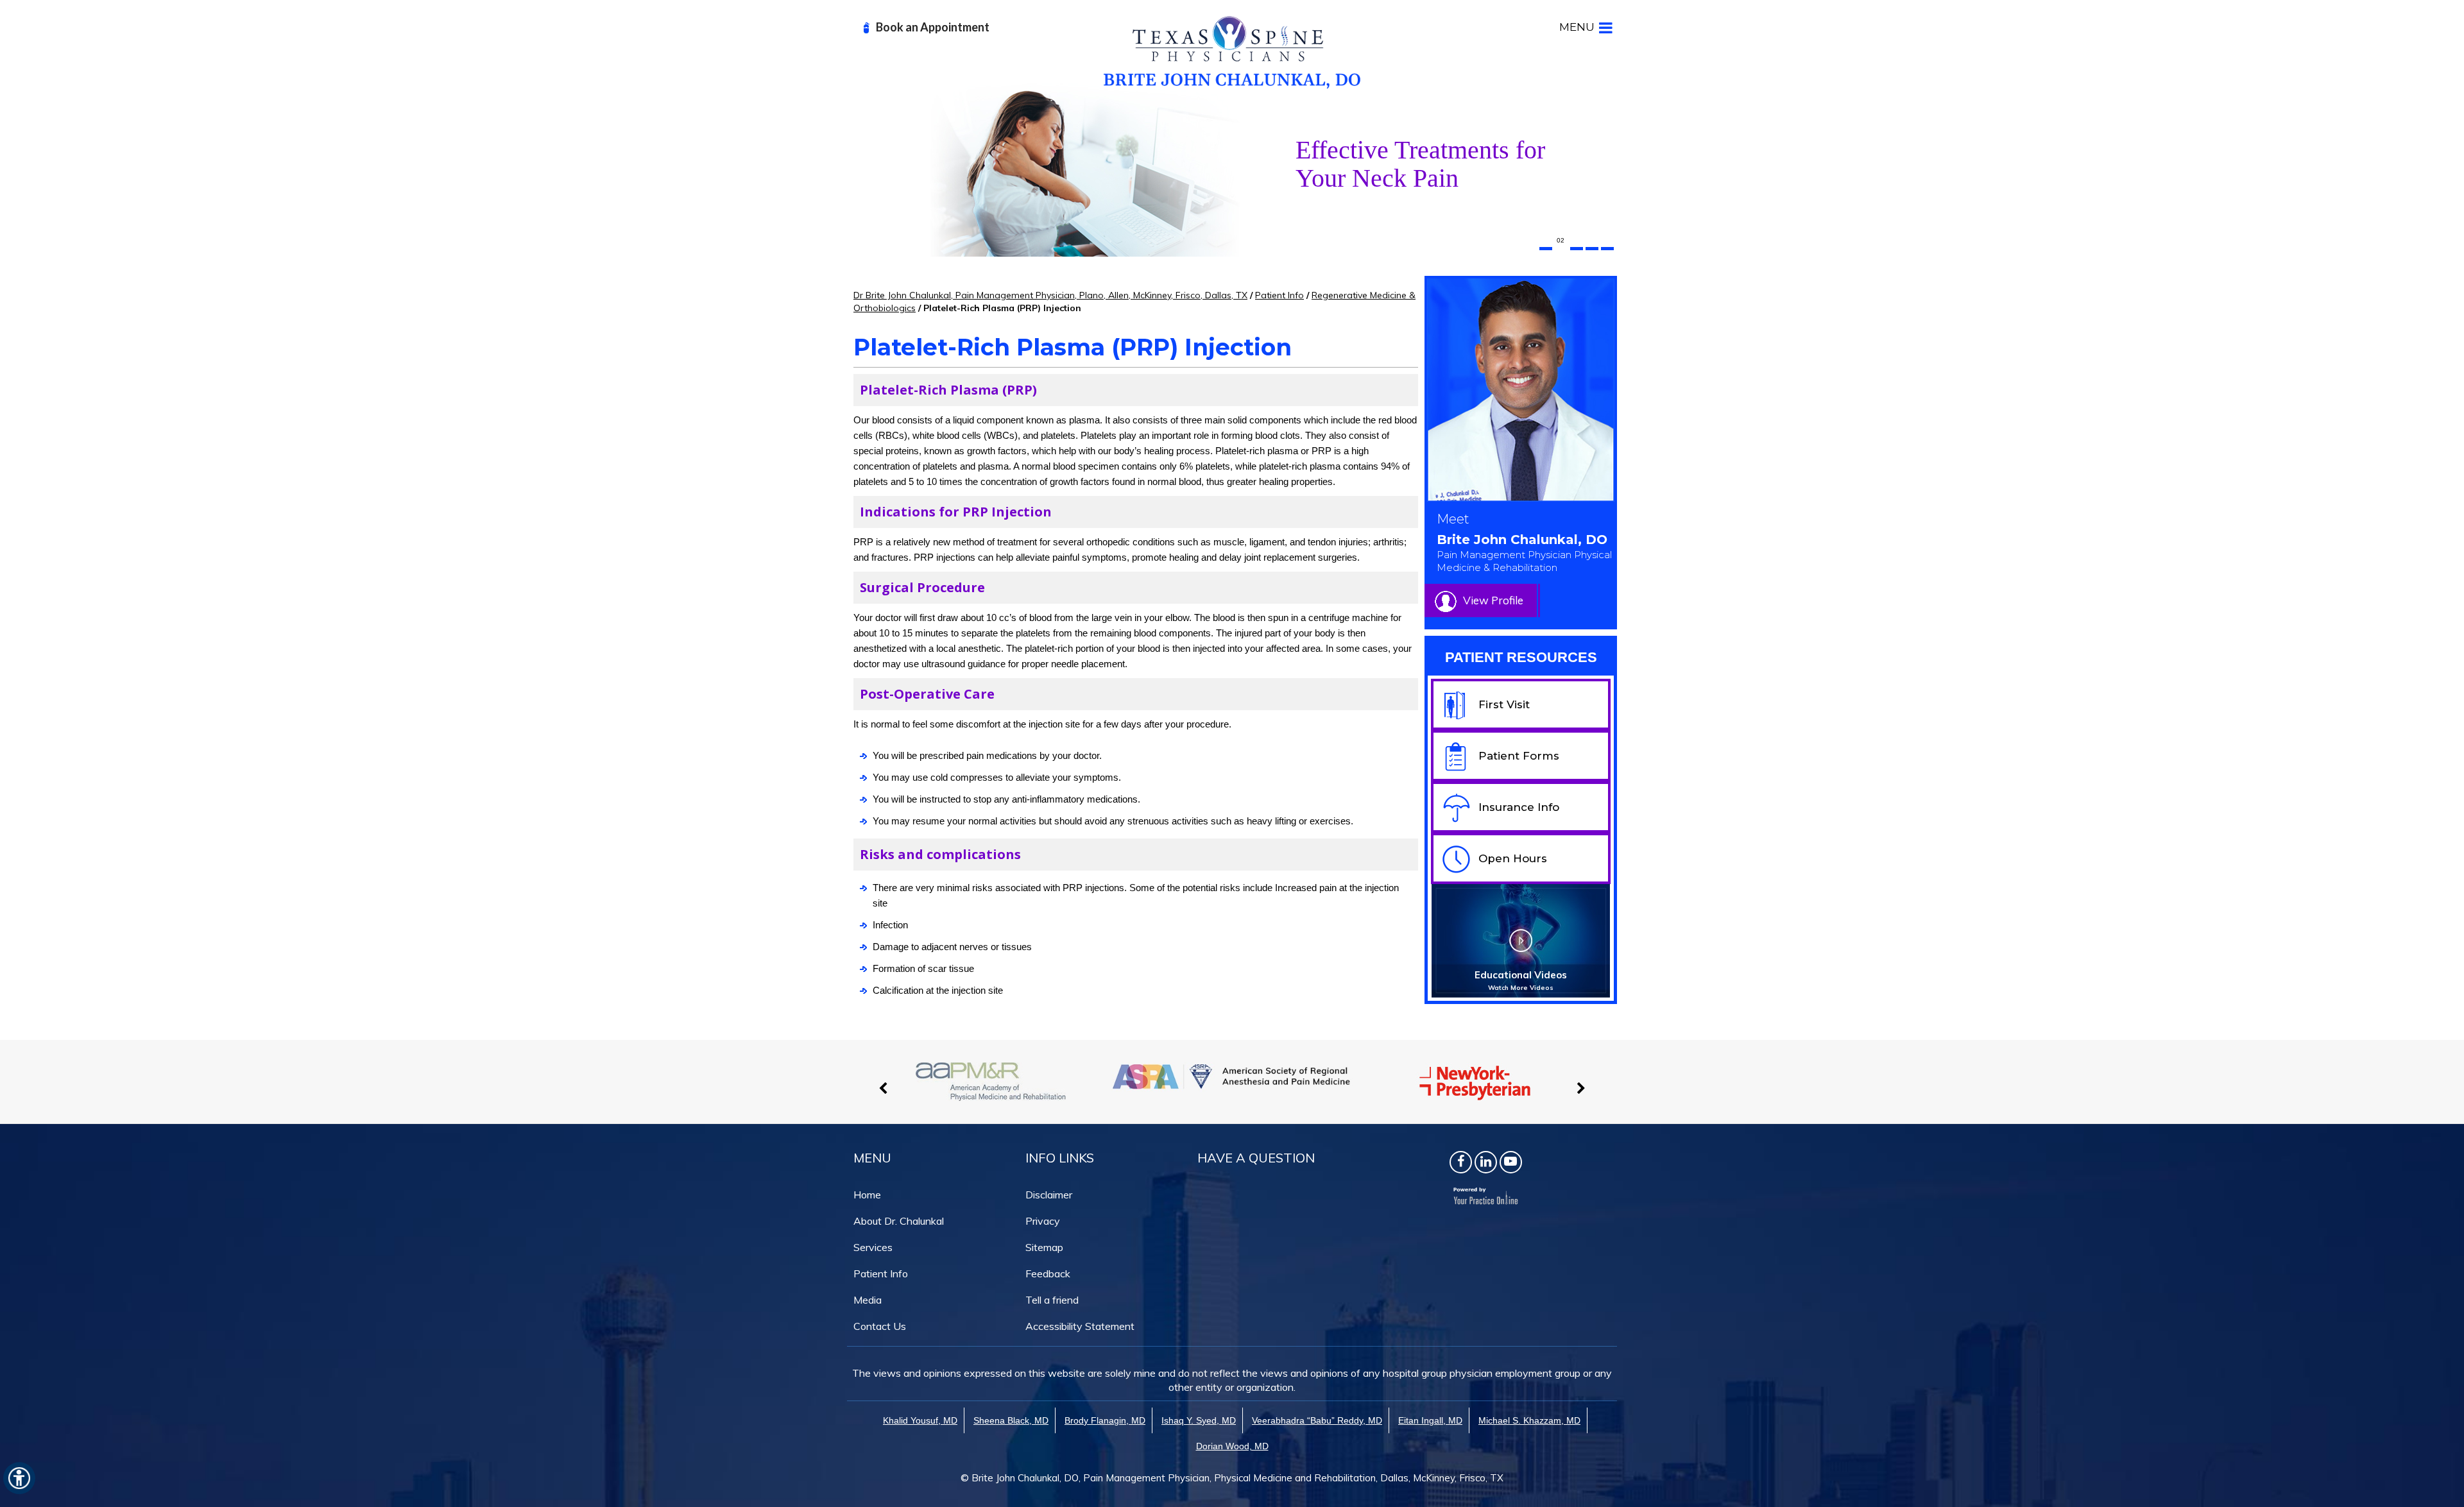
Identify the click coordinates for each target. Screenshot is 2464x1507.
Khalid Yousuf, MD (920, 1420)
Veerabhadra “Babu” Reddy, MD (1317, 1420)
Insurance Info (1519, 807)
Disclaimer (1049, 1195)
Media (868, 1300)
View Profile (1493, 600)
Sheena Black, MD (1011, 1420)
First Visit (1504, 704)
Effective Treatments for (1420, 164)
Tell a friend (1052, 1300)
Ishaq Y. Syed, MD (1199, 1420)
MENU (1577, 27)
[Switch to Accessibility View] (19, 1478)
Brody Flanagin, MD (1105, 1420)
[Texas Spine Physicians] (1232, 51)
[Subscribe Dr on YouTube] (1511, 1162)
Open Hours (1513, 858)
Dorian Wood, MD (1232, 1446)
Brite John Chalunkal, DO (1524, 553)
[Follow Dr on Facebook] (1461, 1162)
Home (867, 1195)
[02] (1561, 249)
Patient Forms (1519, 756)
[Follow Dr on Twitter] (1486, 1162)
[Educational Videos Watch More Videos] (1521, 940)
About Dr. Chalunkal (899, 1221)
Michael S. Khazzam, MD (1529, 1420)
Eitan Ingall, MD (1430, 1420)
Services (873, 1247)
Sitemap (1044, 1247)
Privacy (1043, 1221)
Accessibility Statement (1080, 1326)
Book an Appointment (933, 27)
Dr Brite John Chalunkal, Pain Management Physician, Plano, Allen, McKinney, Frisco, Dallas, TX (1050, 295)
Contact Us (880, 1326)
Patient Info (1279, 295)
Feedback (1048, 1273)
